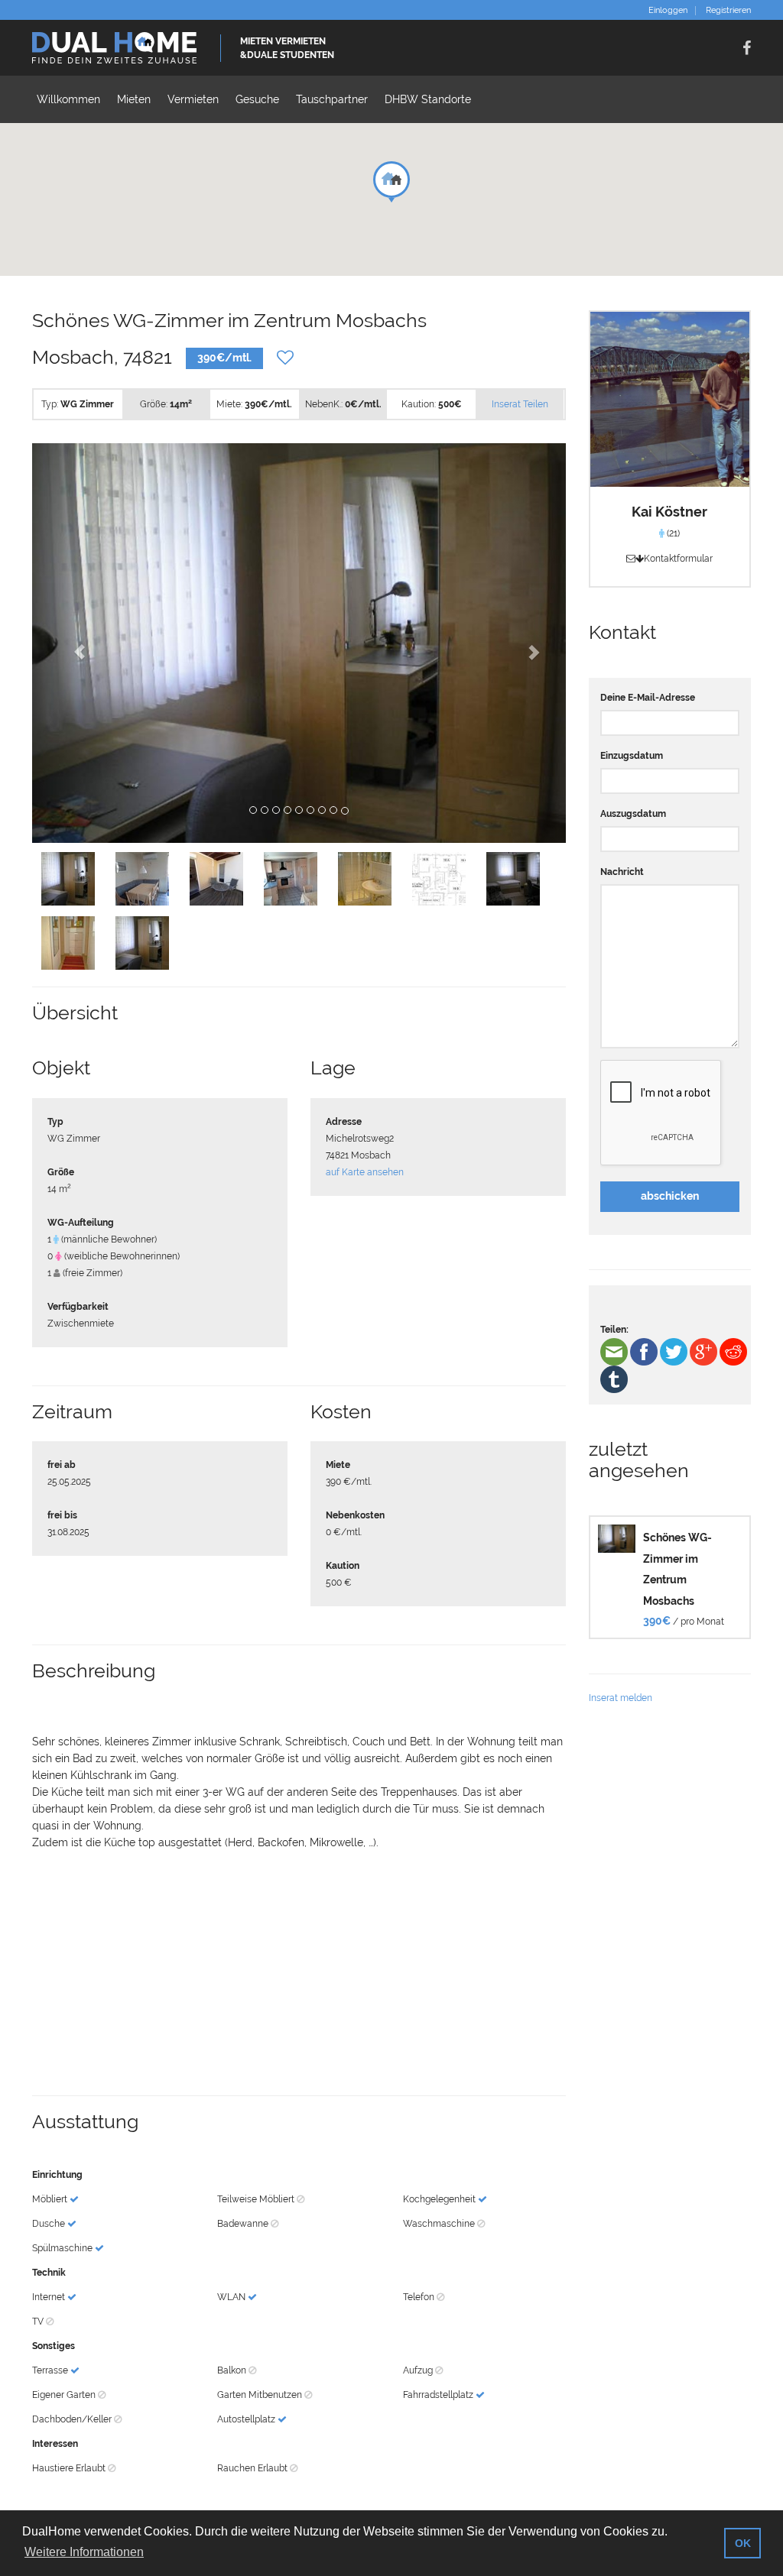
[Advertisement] (299, 1973)
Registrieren (728, 11)
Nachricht (622, 872)
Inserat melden (621, 1698)
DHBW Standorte (428, 99)
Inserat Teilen (520, 404)
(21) (672, 533)
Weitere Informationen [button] (84, 2552)
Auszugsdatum (633, 814)
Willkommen (68, 99)
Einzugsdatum (632, 756)
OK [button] (743, 2543)
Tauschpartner (332, 99)
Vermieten (193, 99)
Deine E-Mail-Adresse (648, 698)
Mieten (134, 99)
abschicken (670, 1196)
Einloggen (668, 11)
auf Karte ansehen (365, 1172)
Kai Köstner (669, 512)
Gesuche (257, 99)
